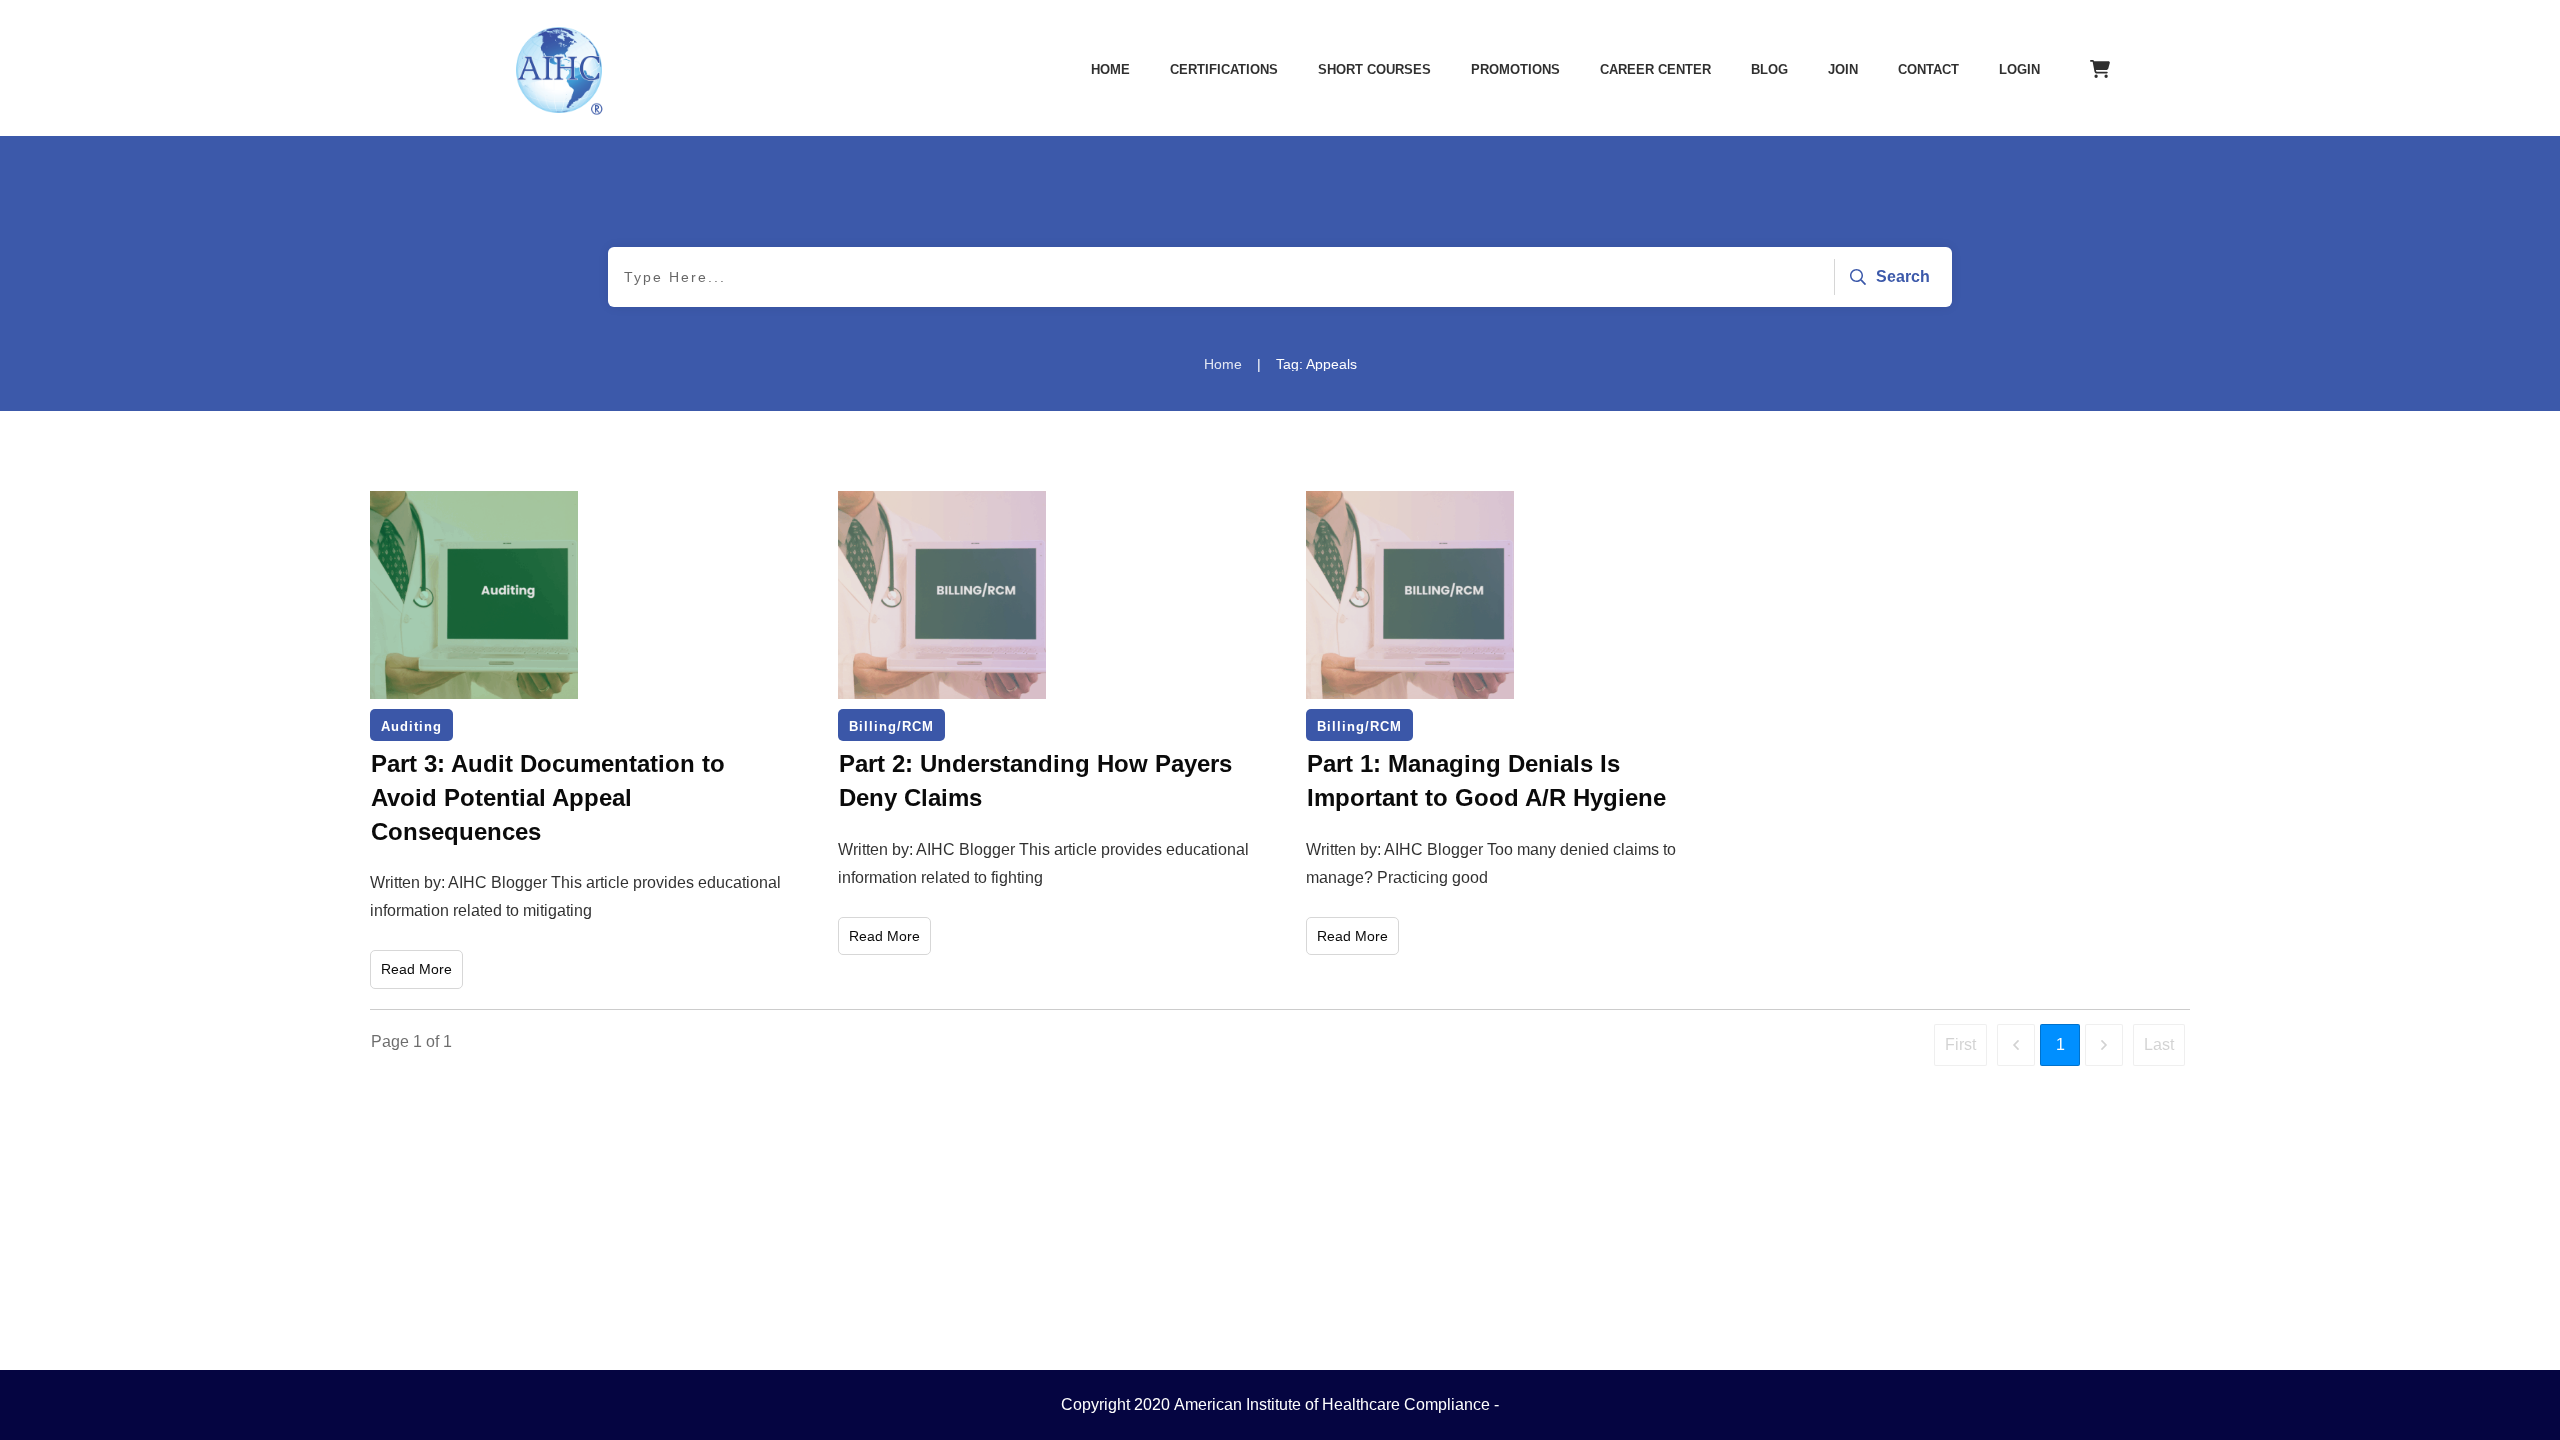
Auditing (411, 726)
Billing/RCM (891, 726)
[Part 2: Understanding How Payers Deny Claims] (942, 595)
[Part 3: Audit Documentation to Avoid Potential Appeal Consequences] (474, 595)
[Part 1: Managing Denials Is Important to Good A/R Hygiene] (1410, 595)
